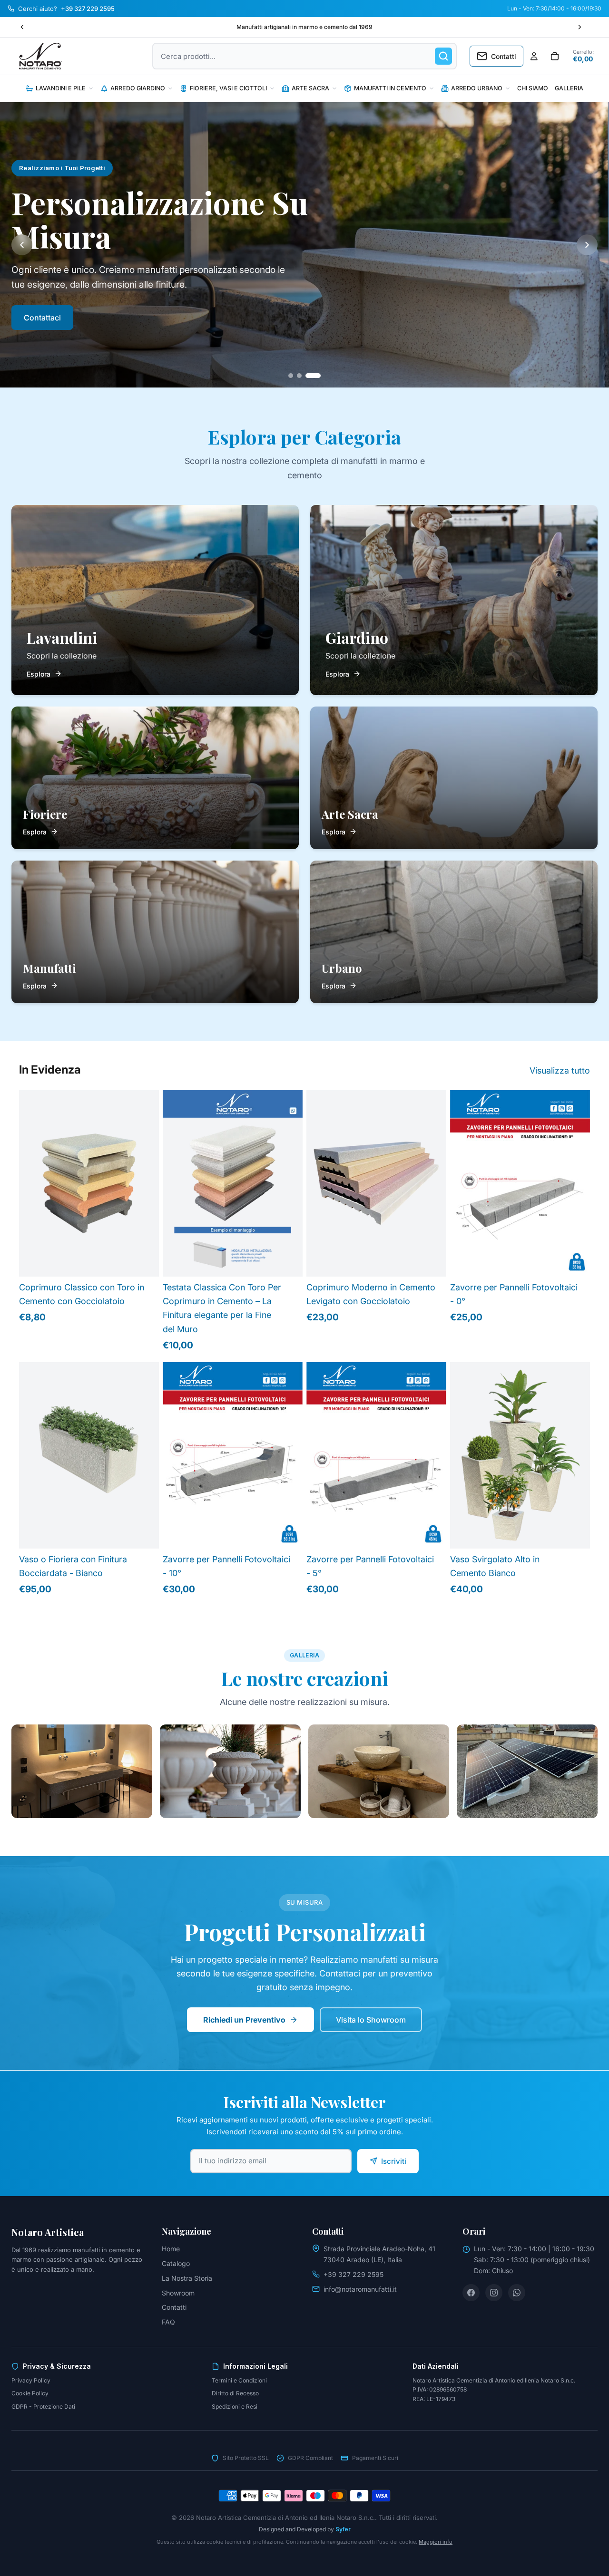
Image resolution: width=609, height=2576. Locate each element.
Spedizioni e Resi (235, 2407)
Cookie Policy (30, 2393)
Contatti (174, 2307)
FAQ (168, 2322)
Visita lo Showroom (371, 2020)
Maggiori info (436, 2542)
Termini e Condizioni (239, 2380)
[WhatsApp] (517, 2293)
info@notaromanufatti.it (360, 2289)
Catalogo (176, 2263)
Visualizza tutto (560, 1070)
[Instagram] (494, 2293)
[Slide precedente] (22, 27)
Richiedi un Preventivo (244, 2020)
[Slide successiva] (580, 27)
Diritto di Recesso (235, 2393)
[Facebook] (471, 2293)
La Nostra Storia (187, 2278)
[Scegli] (144, 1262)
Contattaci (42, 318)
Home (171, 2249)
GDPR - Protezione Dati (43, 2407)
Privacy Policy (31, 2380)
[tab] (291, 376)
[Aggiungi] (575, 1262)
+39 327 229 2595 (354, 2274)
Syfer (343, 2529)
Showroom (178, 2293)
